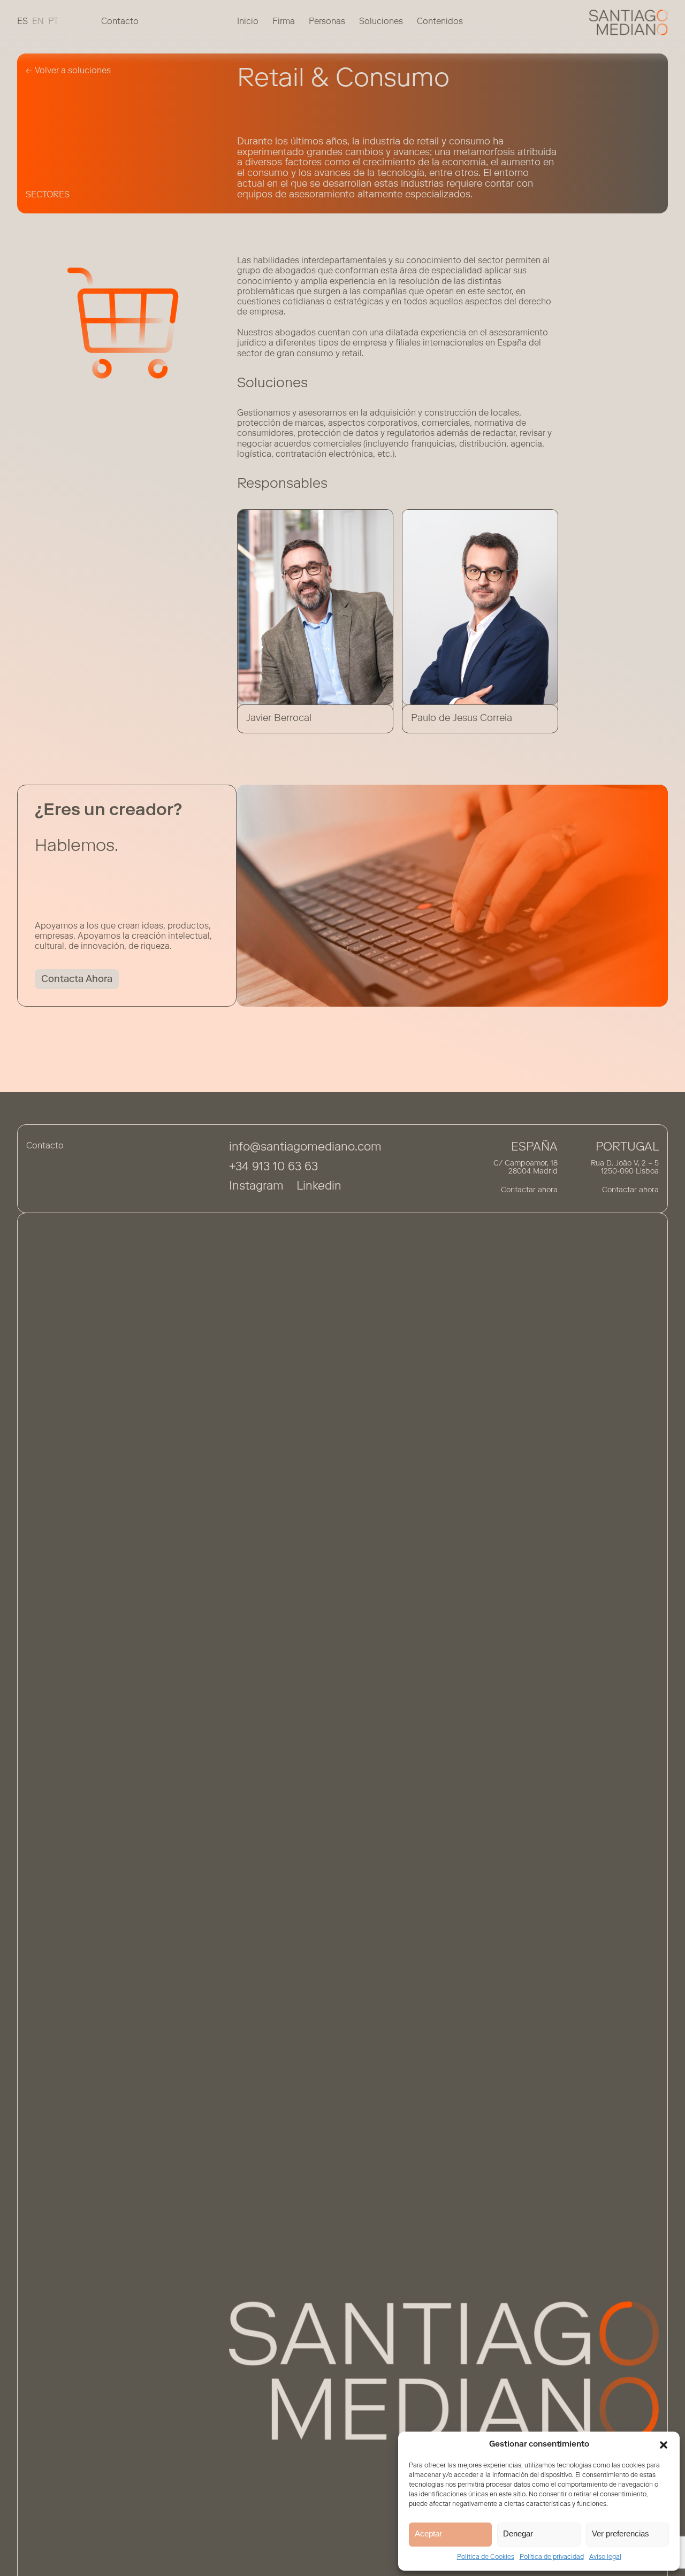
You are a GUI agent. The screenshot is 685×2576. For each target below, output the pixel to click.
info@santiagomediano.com (305, 1148)
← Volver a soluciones (68, 71)
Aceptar (428, 2533)
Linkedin (319, 1187)
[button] (664, 2445)
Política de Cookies (486, 2557)
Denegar (518, 2533)
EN (38, 22)
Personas (327, 22)
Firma (284, 22)
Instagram (256, 1187)
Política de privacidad (552, 2557)
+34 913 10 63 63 (273, 1168)
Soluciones (381, 22)
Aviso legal (605, 2557)
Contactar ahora (529, 1191)
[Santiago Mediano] (629, 22)
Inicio (248, 22)
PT (53, 22)
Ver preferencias (621, 2533)
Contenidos (440, 22)
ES (22, 22)
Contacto (120, 22)
